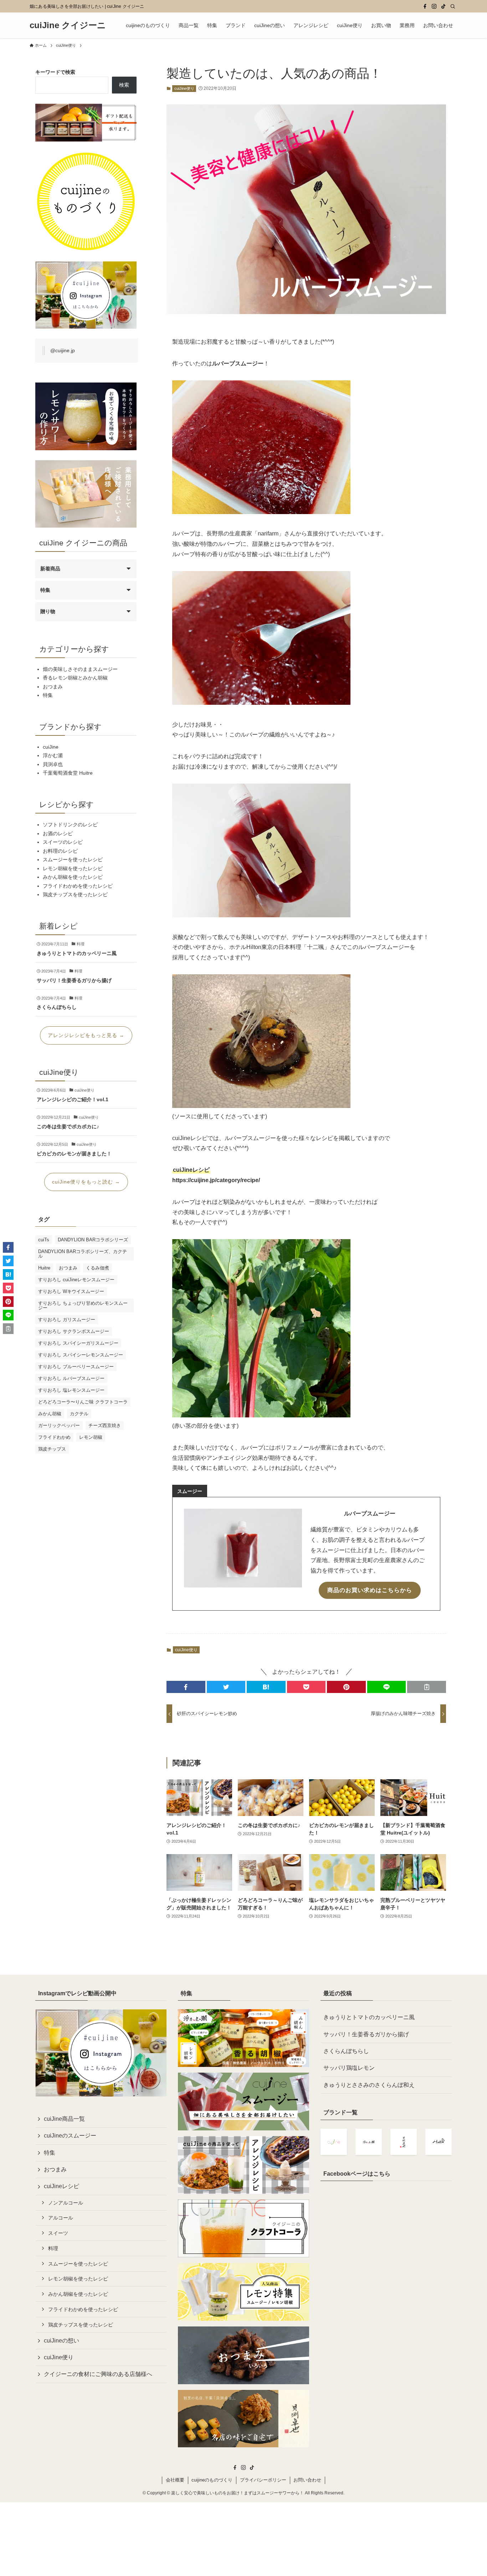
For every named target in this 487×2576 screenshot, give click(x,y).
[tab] (190, 1491)
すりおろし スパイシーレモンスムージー (81, 1355)
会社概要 (175, 2480)
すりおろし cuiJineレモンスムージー (76, 1280)
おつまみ (53, 687)
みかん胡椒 (50, 1414)
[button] (186, 1687)
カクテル (79, 1414)
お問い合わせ (307, 2480)
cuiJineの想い (61, 2341)
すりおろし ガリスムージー (67, 1320)
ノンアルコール (66, 2203)
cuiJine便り (184, 88)
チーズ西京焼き (105, 1425)
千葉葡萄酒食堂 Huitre (68, 773)
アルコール (61, 2218)
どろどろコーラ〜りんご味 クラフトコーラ (83, 1402)
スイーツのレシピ (63, 842)
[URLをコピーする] (427, 1687)
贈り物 (48, 611)
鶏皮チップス (52, 1449)
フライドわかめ (54, 1437)
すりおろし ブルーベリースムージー (76, 1367)
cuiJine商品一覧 (64, 2119)
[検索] (453, 6)
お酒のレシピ (58, 833)
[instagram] (434, 6)
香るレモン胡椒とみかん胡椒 (75, 678)
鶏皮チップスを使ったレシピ (75, 894)
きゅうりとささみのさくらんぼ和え (369, 2085)
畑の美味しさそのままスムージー (80, 669)
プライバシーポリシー (263, 2480)
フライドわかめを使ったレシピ (78, 886)
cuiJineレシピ (61, 2186)
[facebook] (425, 6)
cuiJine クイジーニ (68, 25)
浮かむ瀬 (53, 755)
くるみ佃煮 (98, 1268)
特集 (45, 590)
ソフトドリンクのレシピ (70, 825)
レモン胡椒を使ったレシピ (73, 868)
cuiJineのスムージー (70, 2136)
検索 (124, 85)
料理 (53, 2248)
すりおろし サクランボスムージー (74, 1331)
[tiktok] (444, 6)
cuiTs (44, 1240)
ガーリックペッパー (59, 1425)
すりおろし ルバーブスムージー (71, 1378)
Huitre (44, 1268)
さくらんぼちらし (346, 2051)
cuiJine (51, 747)
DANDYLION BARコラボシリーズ (93, 1240)
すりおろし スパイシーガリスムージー (78, 1343)
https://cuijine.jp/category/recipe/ (216, 1180)
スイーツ (58, 2233)
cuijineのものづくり (212, 2480)
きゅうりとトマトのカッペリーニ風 (369, 2017)
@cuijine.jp (63, 350)
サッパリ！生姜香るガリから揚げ (366, 2034)
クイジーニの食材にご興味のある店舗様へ (98, 2374)
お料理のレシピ (60, 851)
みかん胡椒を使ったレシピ (73, 877)
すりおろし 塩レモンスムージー (71, 1390)
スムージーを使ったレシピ (73, 859)
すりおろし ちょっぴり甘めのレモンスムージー (83, 1305)
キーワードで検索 (55, 72)
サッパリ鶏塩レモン (349, 2068)
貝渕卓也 (53, 764)
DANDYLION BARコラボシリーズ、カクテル (83, 1254)
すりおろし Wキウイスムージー (71, 1291)
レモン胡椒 (91, 1437)
